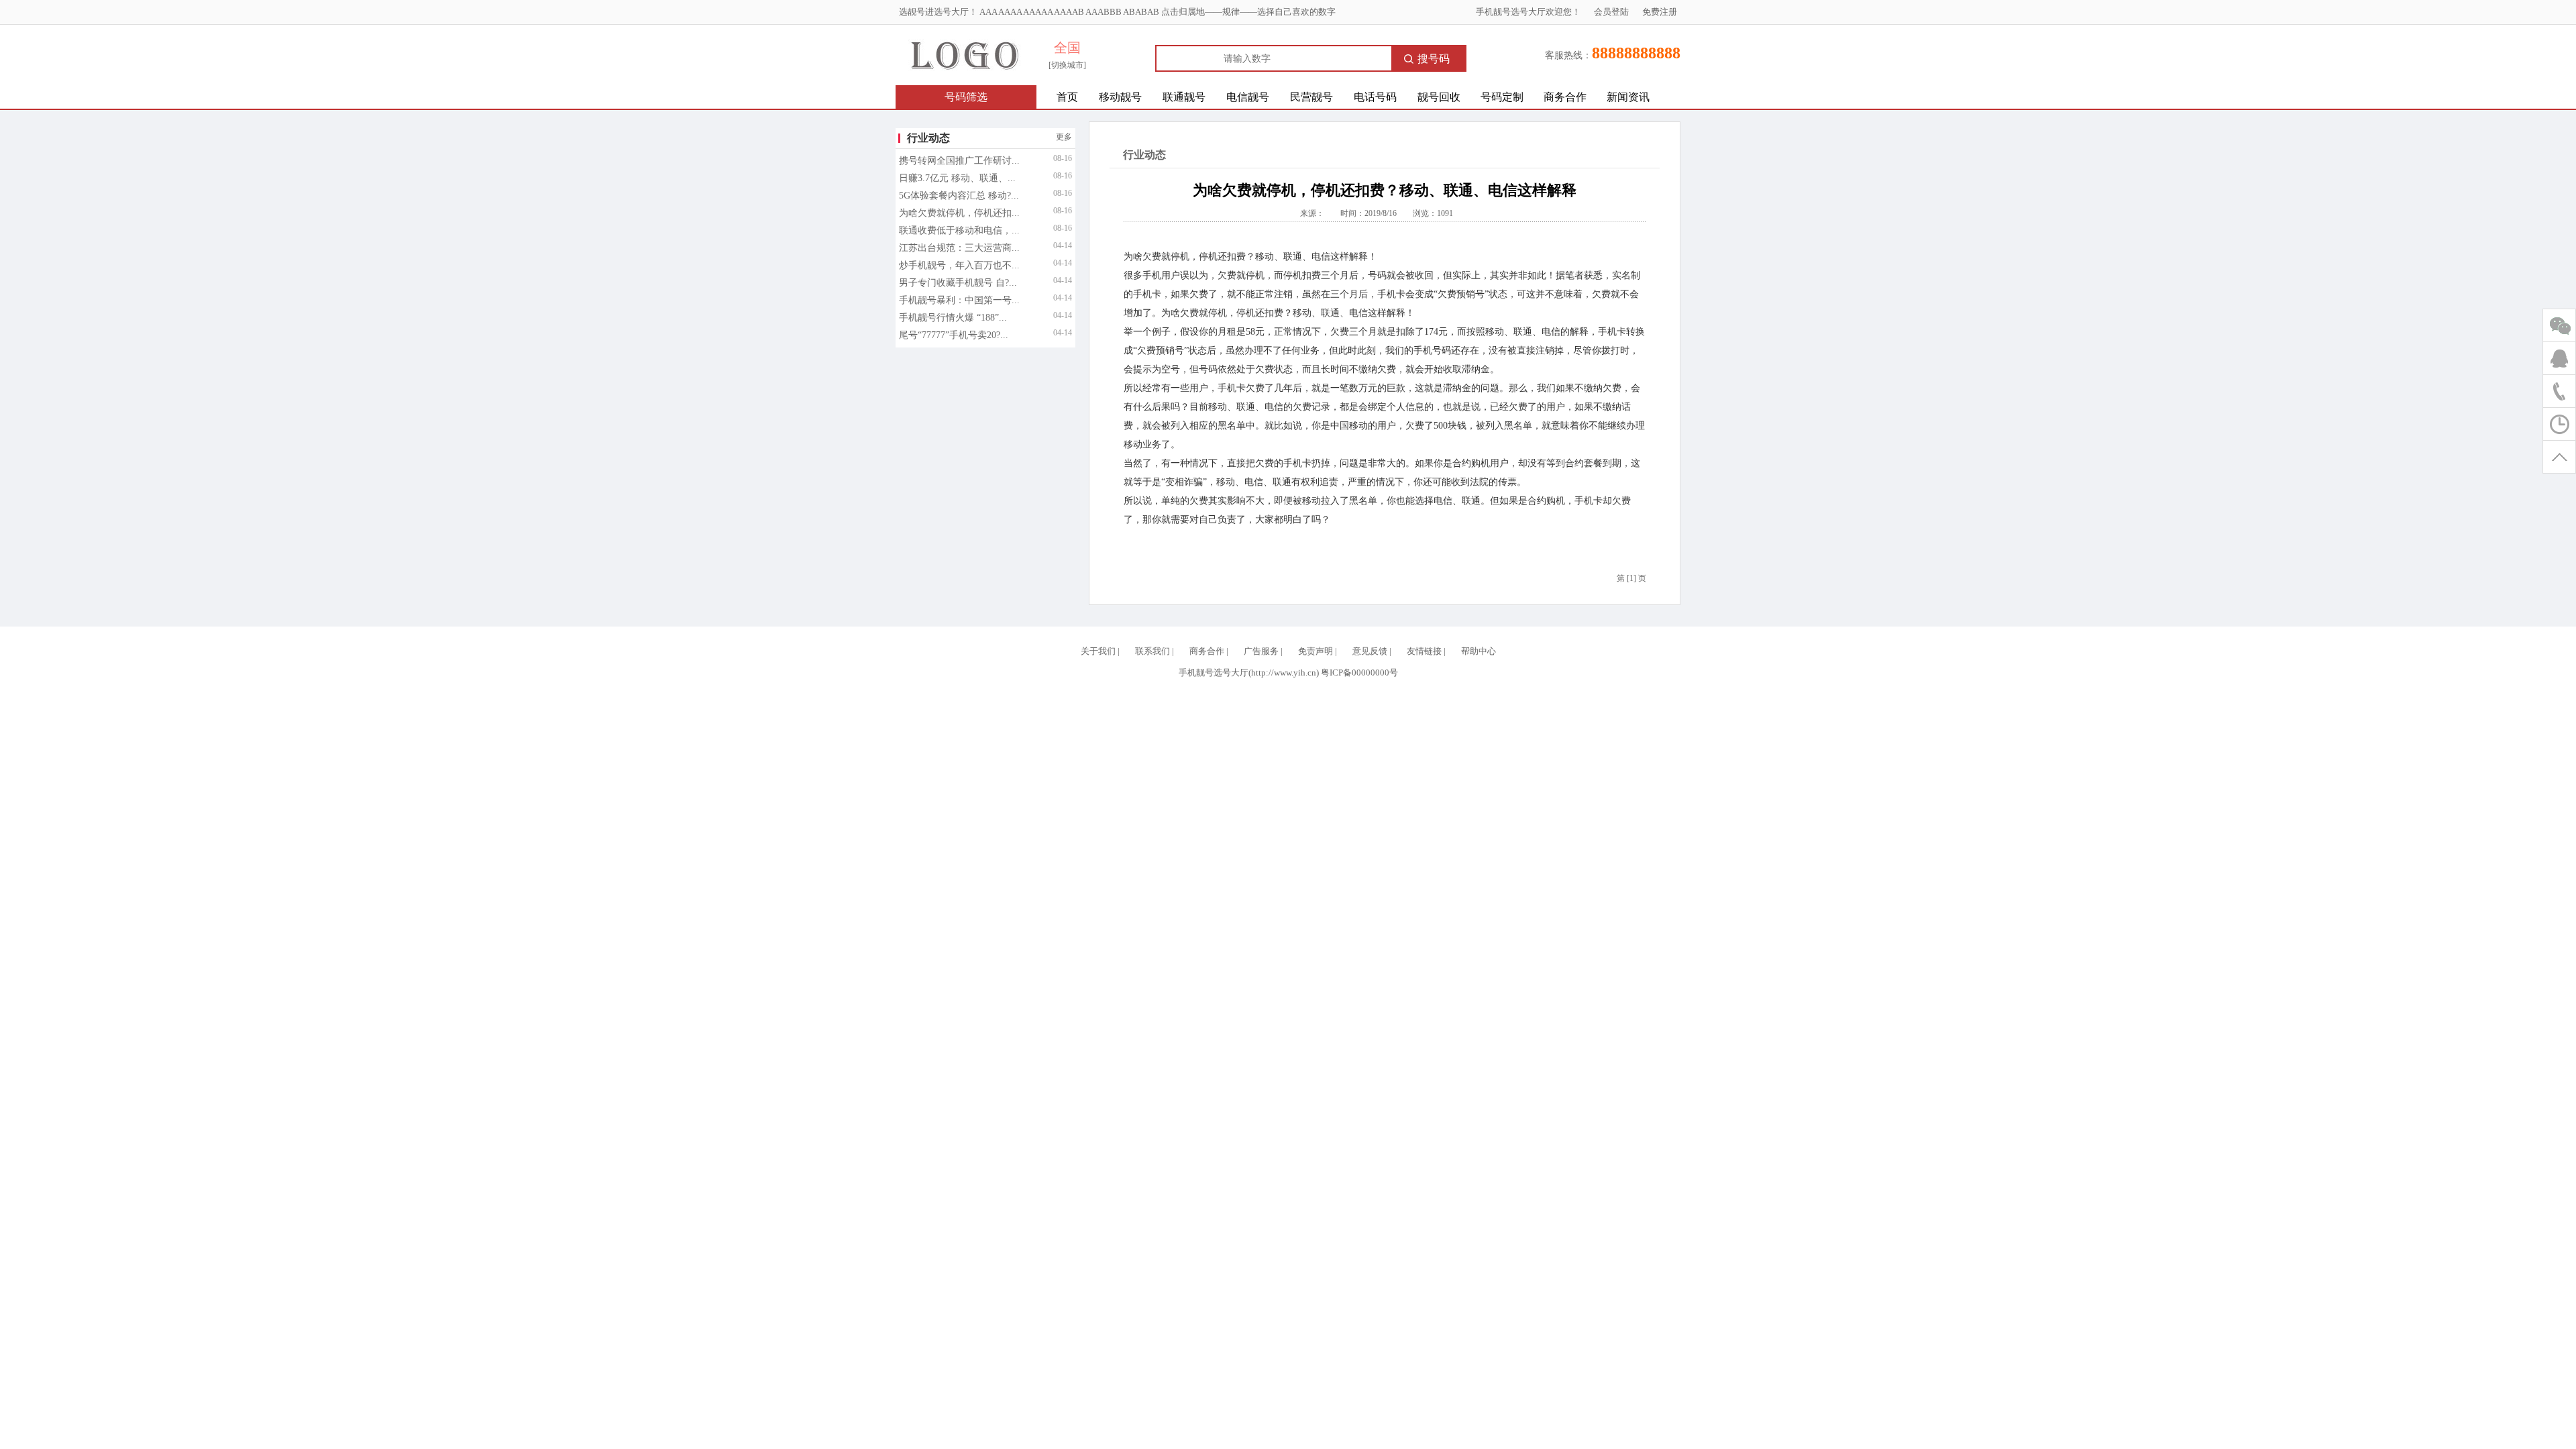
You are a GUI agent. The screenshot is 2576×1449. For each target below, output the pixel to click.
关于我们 (1098, 651)
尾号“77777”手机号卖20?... (954, 335)
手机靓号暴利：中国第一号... (959, 300)
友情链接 (1424, 651)
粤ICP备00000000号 (1359, 673)
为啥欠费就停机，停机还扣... (959, 213)
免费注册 (1660, 12)
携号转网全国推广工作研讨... (959, 161)
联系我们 (1152, 651)
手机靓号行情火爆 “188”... (953, 318)
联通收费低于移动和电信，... (959, 230)
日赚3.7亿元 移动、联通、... (957, 178)
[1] (1631, 578)
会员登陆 (1611, 12)
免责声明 (1316, 651)
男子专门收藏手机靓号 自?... (958, 283)
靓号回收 (1439, 97)
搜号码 (1434, 59)
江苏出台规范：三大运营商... (959, 248)
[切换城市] (1067, 65)
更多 (1064, 137)
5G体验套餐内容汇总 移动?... (959, 196)
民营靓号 (1311, 97)
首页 (1067, 97)
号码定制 (1502, 97)
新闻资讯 (1628, 97)
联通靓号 (1184, 97)
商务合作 (1565, 97)
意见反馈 (1370, 651)
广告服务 (1261, 651)
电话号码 (1375, 97)
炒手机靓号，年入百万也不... (959, 265)
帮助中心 (1479, 651)
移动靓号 (1120, 97)
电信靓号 (1248, 97)
